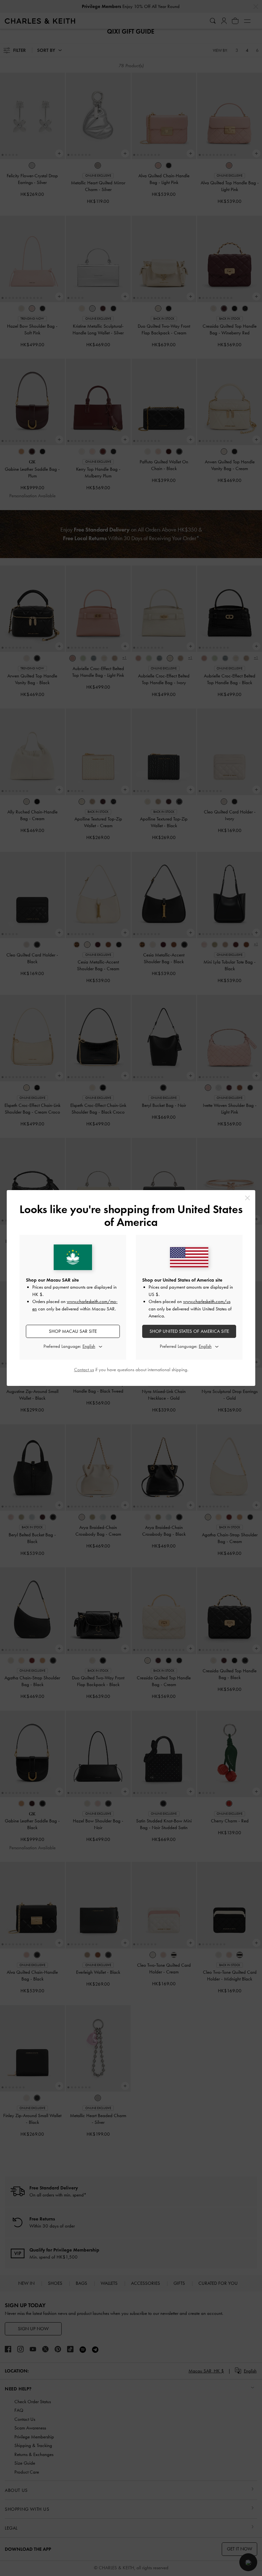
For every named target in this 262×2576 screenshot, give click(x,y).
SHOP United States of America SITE (189, 1331)
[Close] (247, 1198)
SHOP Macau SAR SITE (73, 1331)
